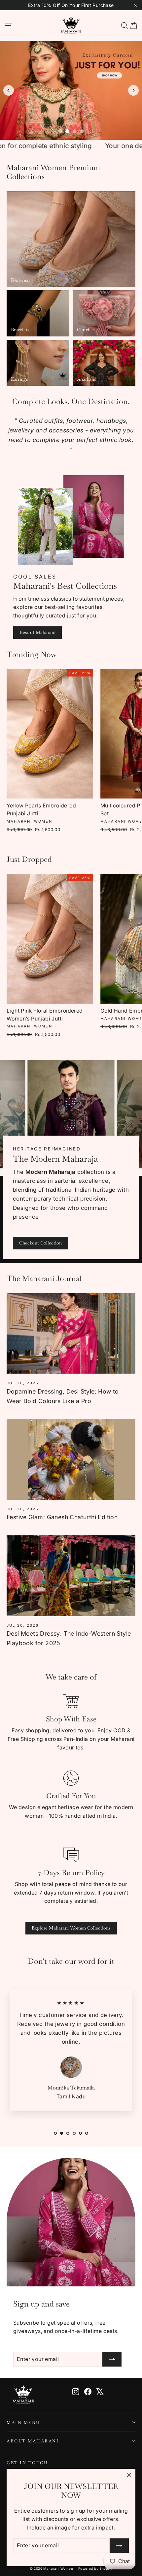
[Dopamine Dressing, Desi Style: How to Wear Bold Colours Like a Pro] (71, 1334)
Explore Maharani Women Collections (71, 1928)
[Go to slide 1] (60, 131)
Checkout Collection (40, 1243)
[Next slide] (133, 90)
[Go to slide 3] (75, 131)
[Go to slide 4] (82, 131)
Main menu (23, 2422)
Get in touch (27, 2463)
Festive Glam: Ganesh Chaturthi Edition (62, 1517)
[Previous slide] (9, 90)
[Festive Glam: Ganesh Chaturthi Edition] (71, 1459)
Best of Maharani (37, 632)
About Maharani (33, 2441)
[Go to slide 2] (67, 131)
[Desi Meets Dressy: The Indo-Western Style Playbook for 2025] (71, 1576)
